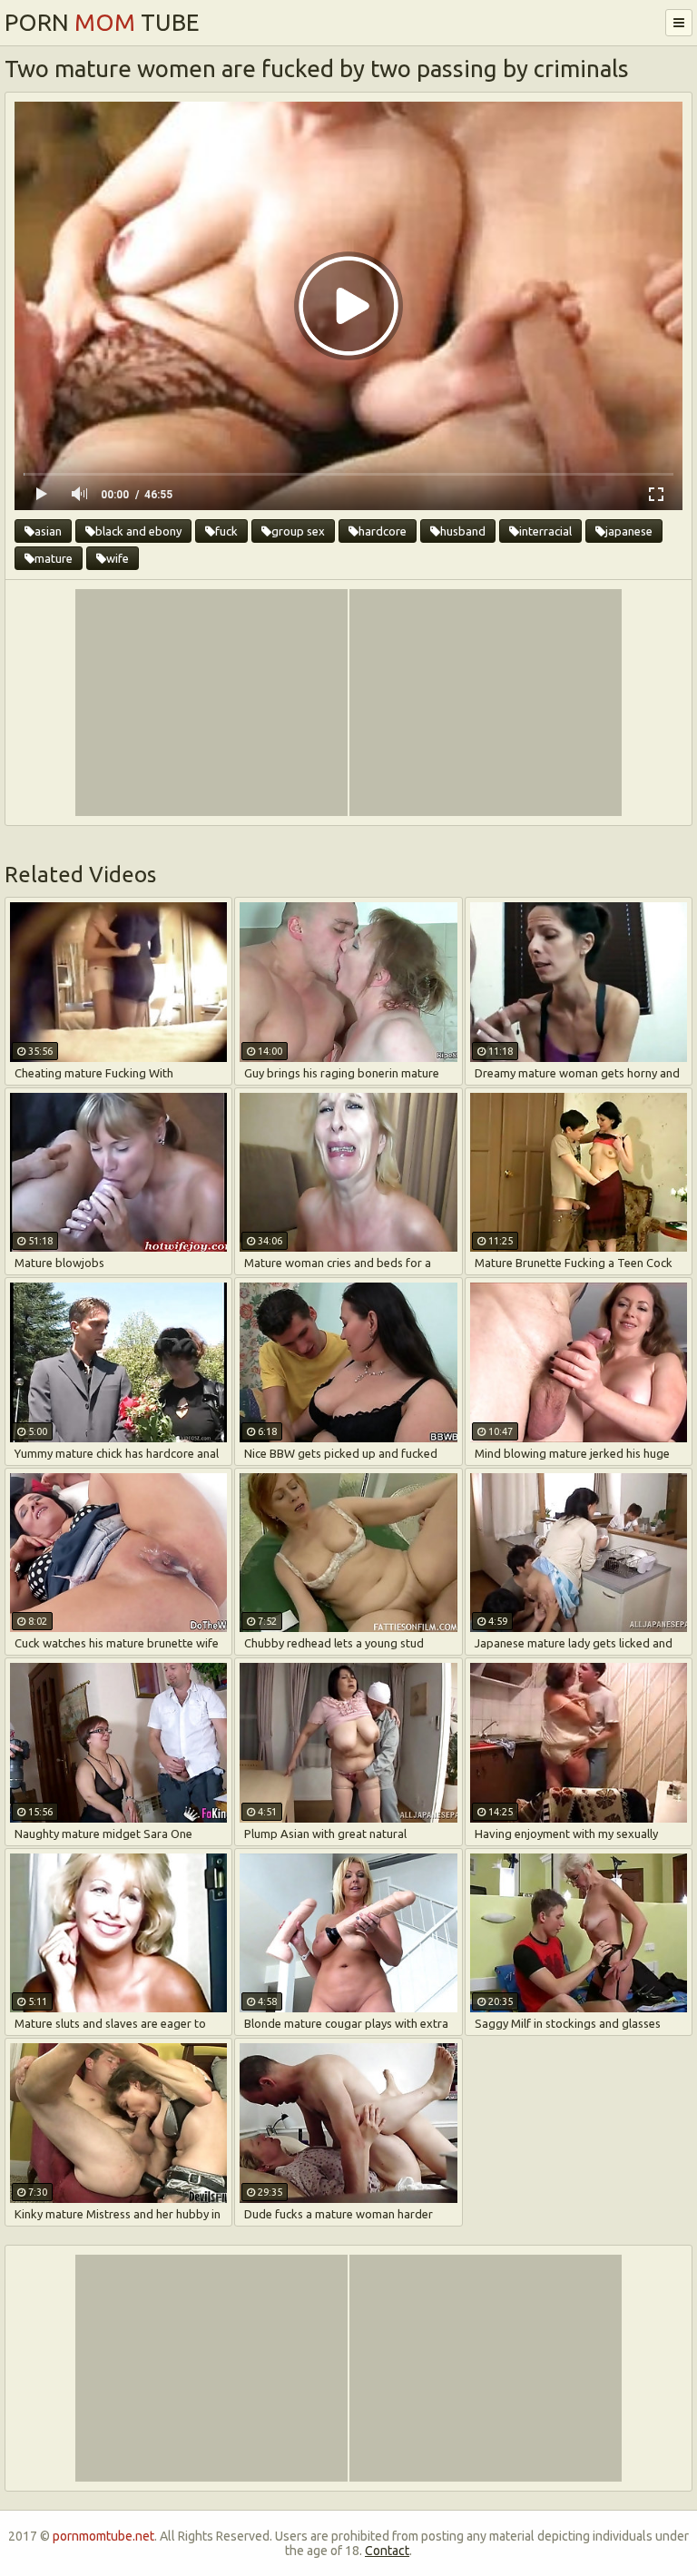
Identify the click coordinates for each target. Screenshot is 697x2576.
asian (48, 531)
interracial (545, 531)
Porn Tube (102, 22)
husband (463, 531)
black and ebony (138, 531)
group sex (298, 531)
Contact (387, 2551)
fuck (226, 531)
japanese (629, 531)
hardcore (383, 531)
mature (54, 558)
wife (118, 558)
